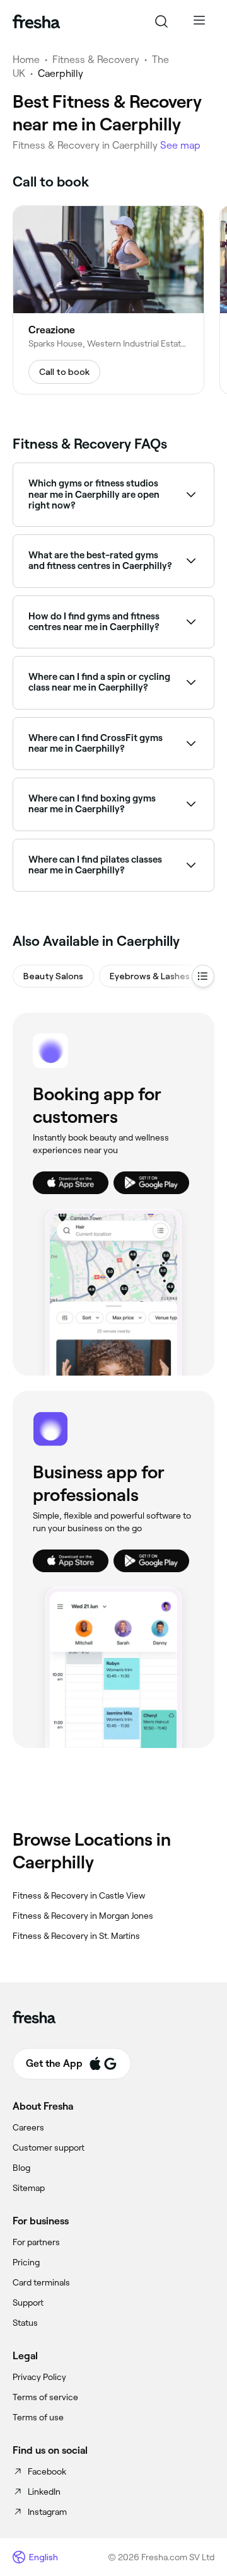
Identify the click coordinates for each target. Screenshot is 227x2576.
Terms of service (45, 2397)
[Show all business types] (203, 976)
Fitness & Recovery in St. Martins (76, 1936)
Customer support (49, 2148)
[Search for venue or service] (161, 21)
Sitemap (29, 2188)
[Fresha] (36, 21)
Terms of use (38, 2417)
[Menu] (199, 21)
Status (25, 2323)
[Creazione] (108, 300)
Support (28, 2303)
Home (26, 60)
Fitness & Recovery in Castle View (79, 1895)
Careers (28, 2127)
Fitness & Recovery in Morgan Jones (83, 1916)
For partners (36, 2242)
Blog (21, 2168)
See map (180, 145)
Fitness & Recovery (96, 60)
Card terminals (41, 2282)
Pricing (26, 2262)
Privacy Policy (39, 2377)
